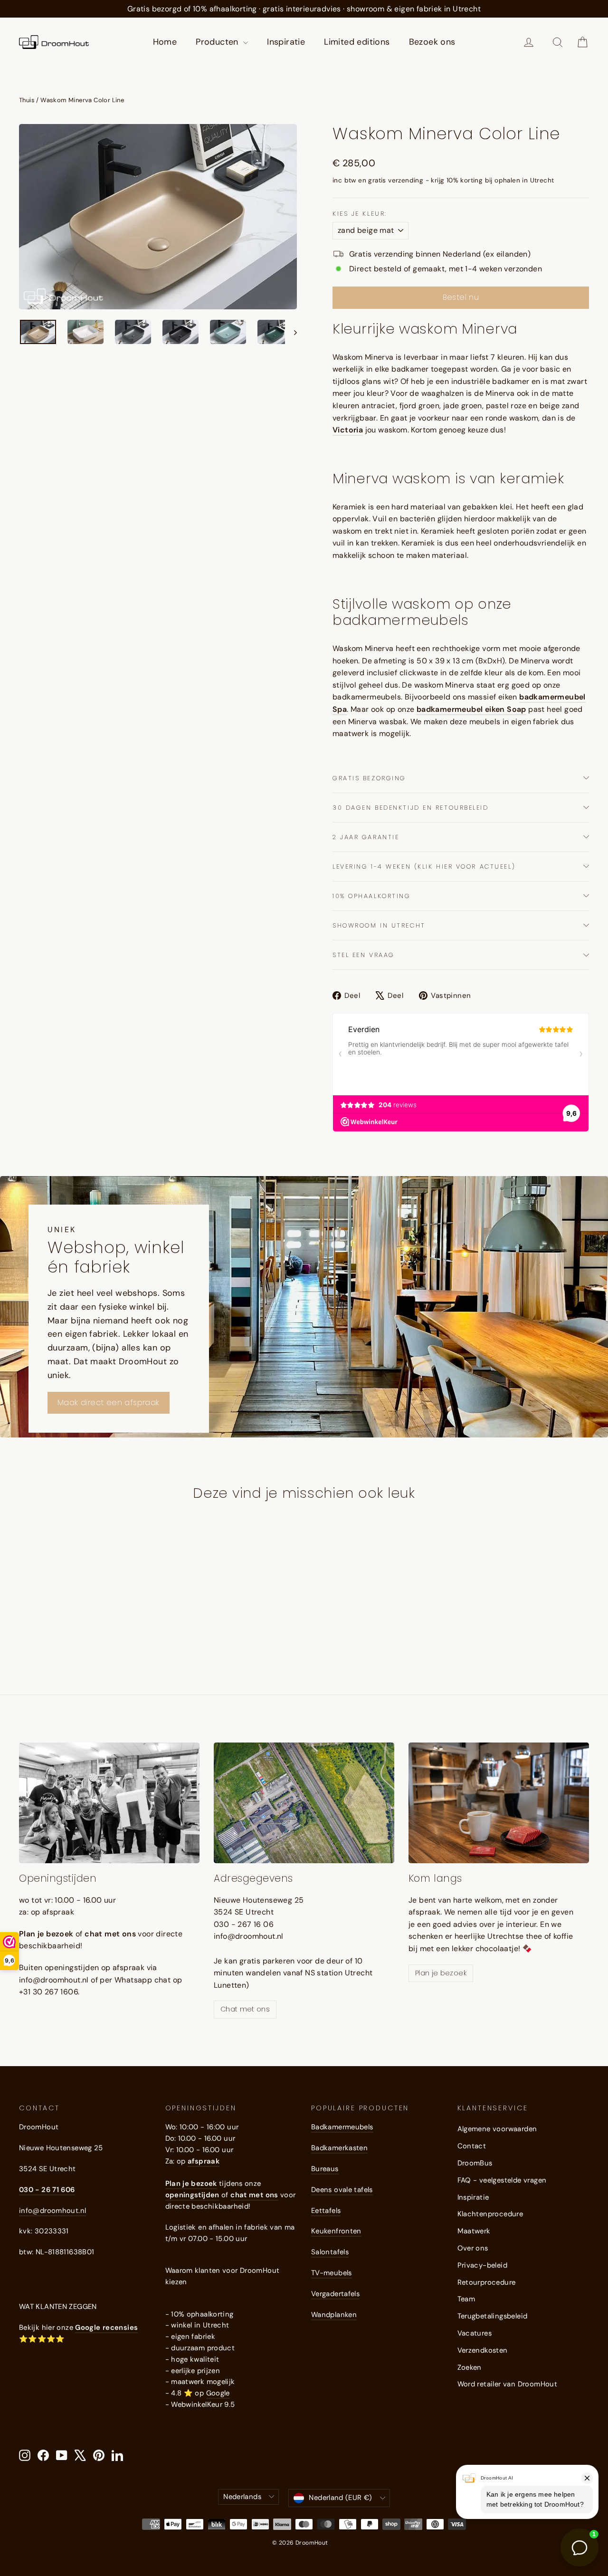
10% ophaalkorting (372, 896)
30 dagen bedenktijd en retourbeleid (411, 808)
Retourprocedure (487, 2282)
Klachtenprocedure (490, 2214)
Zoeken (470, 2367)
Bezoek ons (432, 42)
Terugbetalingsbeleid (493, 2316)
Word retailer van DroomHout (508, 2384)
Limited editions (357, 42)
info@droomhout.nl (52, 2211)
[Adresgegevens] (304, 1803)
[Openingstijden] (109, 1803)
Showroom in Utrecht (379, 925)
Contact (472, 2146)
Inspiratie (286, 42)
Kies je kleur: (360, 214)
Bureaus (325, 2169)
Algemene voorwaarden (497, 2129)
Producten (218, 42)
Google (218, 2393)
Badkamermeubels (342, 2127)
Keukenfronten (336, 2231)
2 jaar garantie (366, 837)
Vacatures (475, 2333)
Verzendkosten (483, 2350)
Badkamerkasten (339, 2148)
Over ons (473, 2248)
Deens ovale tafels (342, 2190)
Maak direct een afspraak (109, 1403)
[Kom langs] (499, 1803)
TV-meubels (332, 2273)
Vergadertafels (335, 2294)
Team (466, 2299)
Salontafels (330, 2252)
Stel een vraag (364, 955)
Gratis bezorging (369, 778)
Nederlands (242, 2497)
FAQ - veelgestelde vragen (502, 2180)
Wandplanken (334, 2315)
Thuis (27, 100)
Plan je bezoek (441, 1973)
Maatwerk (474, 2231)
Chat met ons (245, 2009)
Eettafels (326, 2211)
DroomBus (475, 2163)
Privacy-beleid (483, 2265)
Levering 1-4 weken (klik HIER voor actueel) (424, 867)
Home (165, 42)
